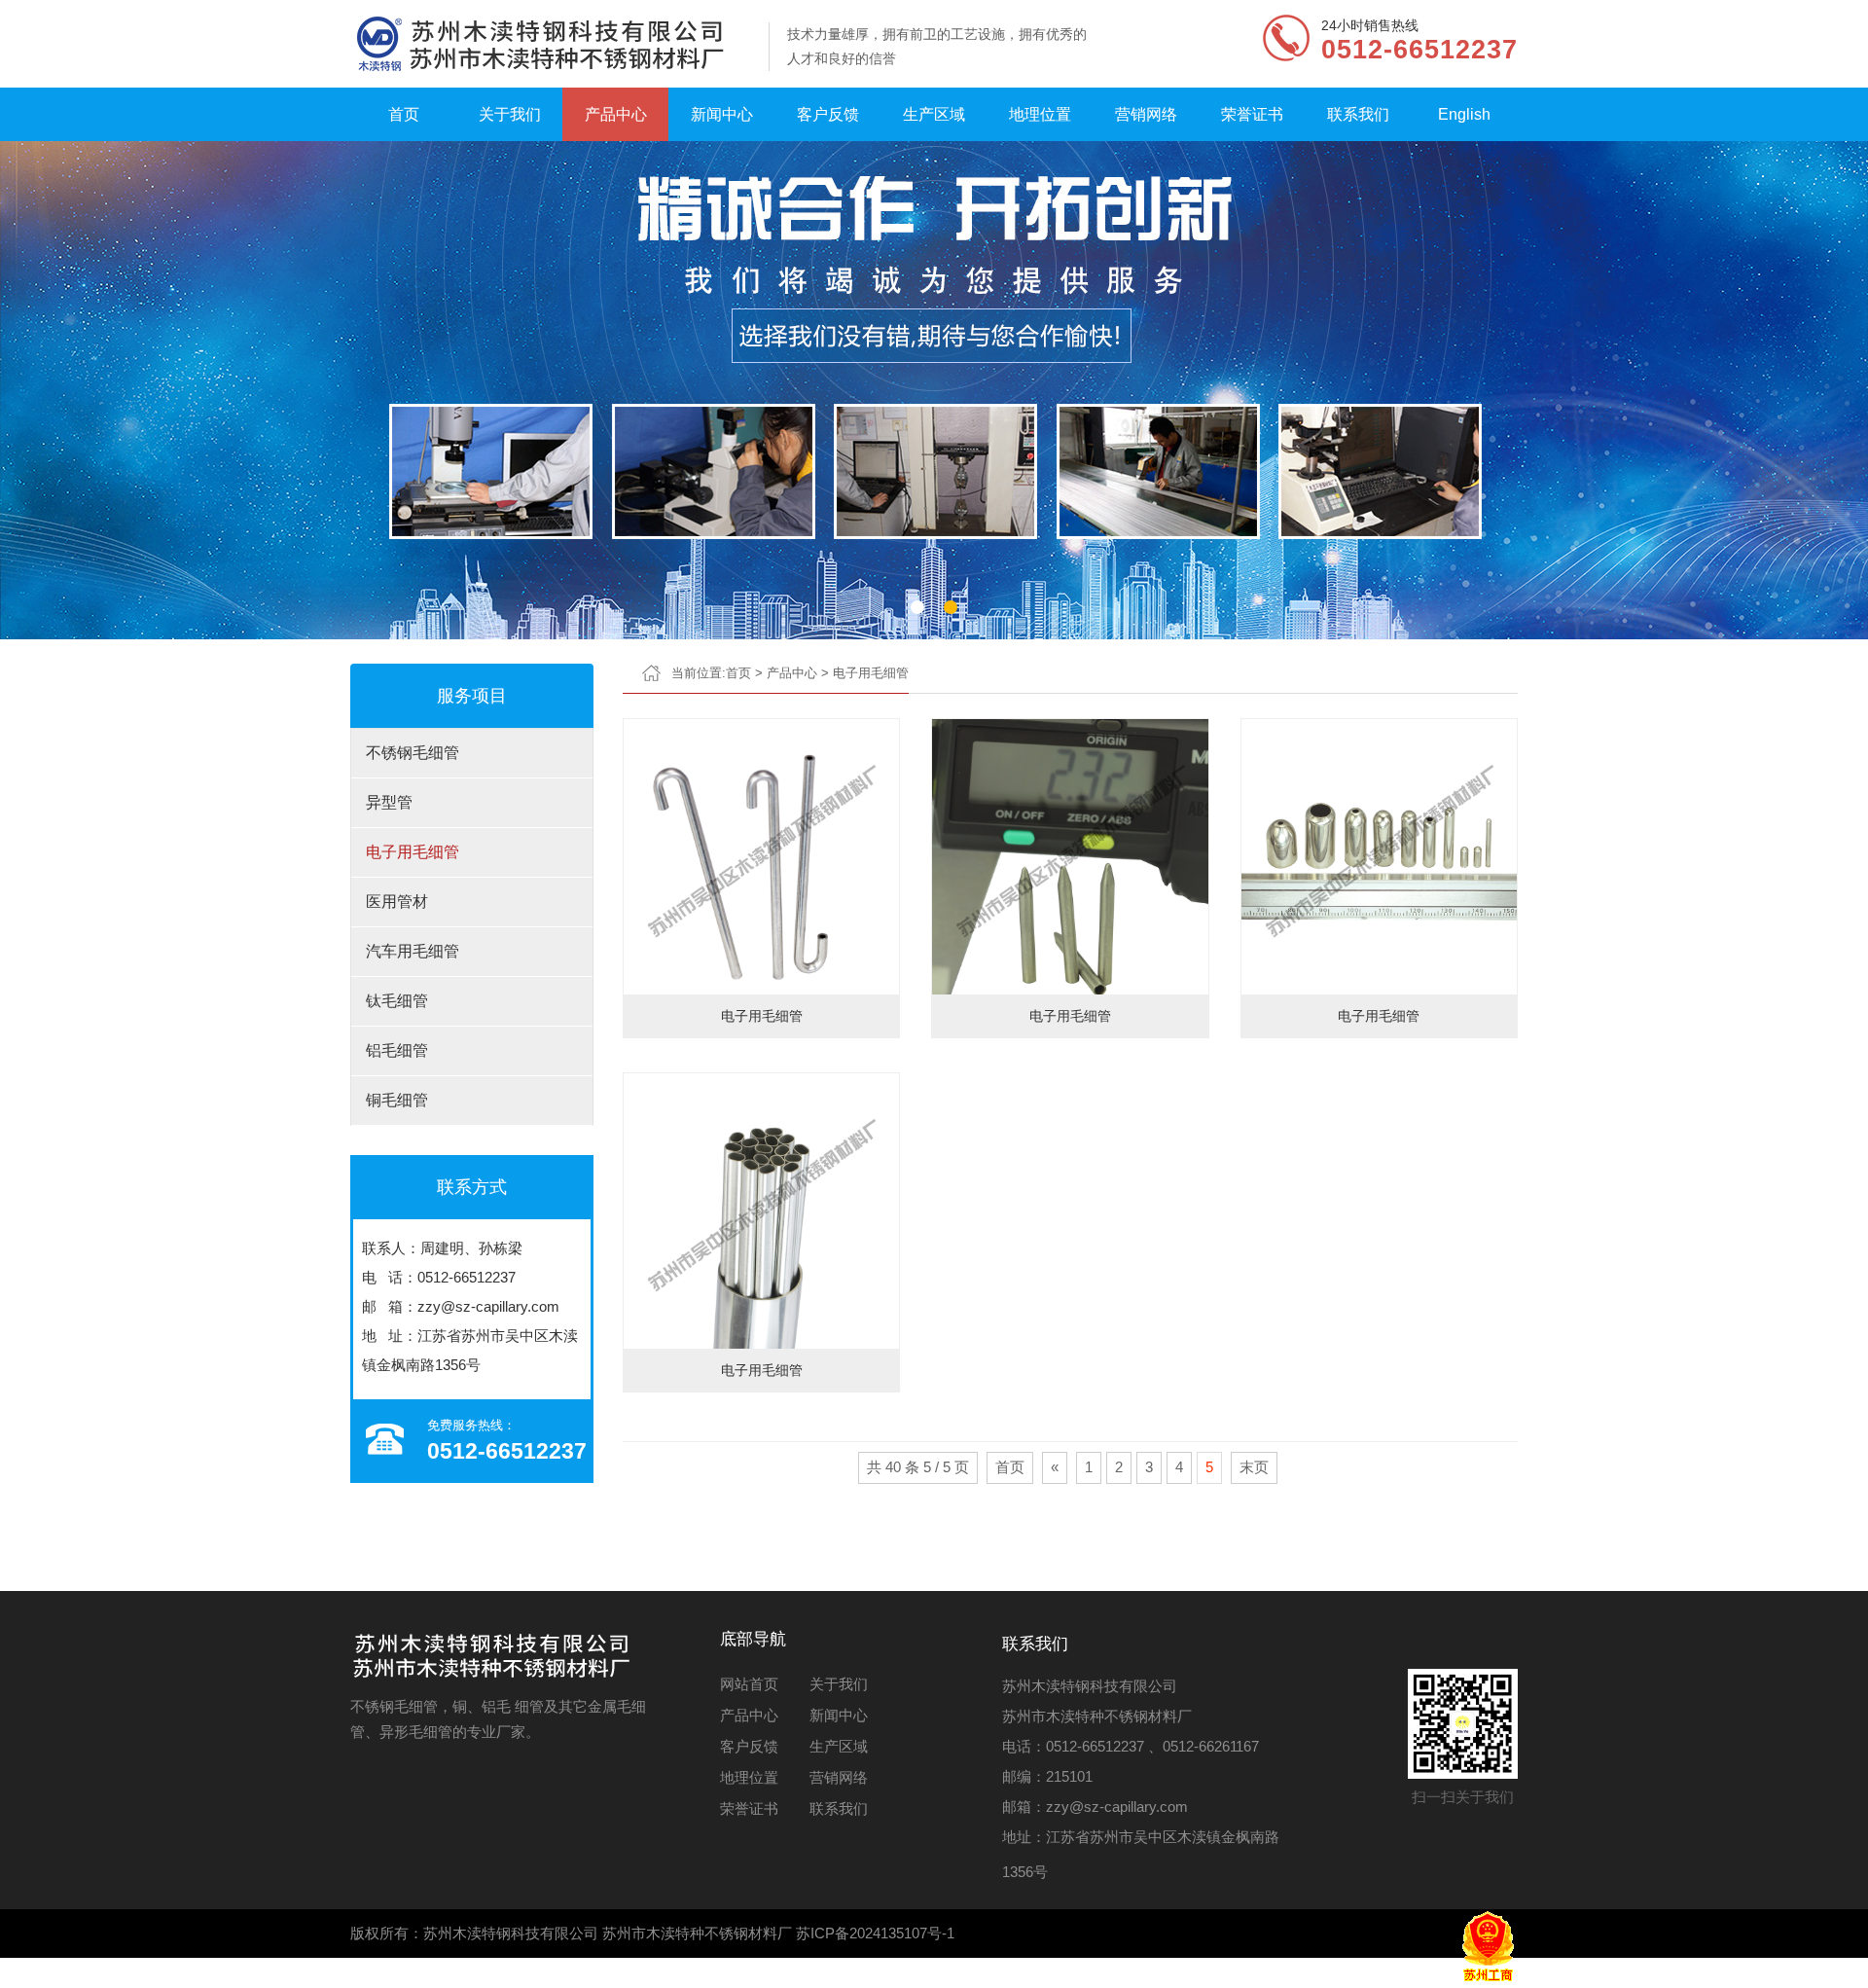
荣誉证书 (1252, 114)
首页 (404, 114)
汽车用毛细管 (413, 951)
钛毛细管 (397, 1001)
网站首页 (749, 1684)
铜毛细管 (397, 1100)
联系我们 (1358, 114)
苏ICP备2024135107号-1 (875, 1933)
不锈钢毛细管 (413, 753)
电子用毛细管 (413, 852)
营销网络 (1146, 114)
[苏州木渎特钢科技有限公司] (551, 43)
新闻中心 (722, 114)
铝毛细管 (397, 1050)
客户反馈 (828, 114)
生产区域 (934, 114)
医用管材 (397, 902)
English (1464, 114)
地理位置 (1040, 114)
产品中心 (616, 114)
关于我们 (510, 114)
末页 (1254, 1467)
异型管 (389, 802)
